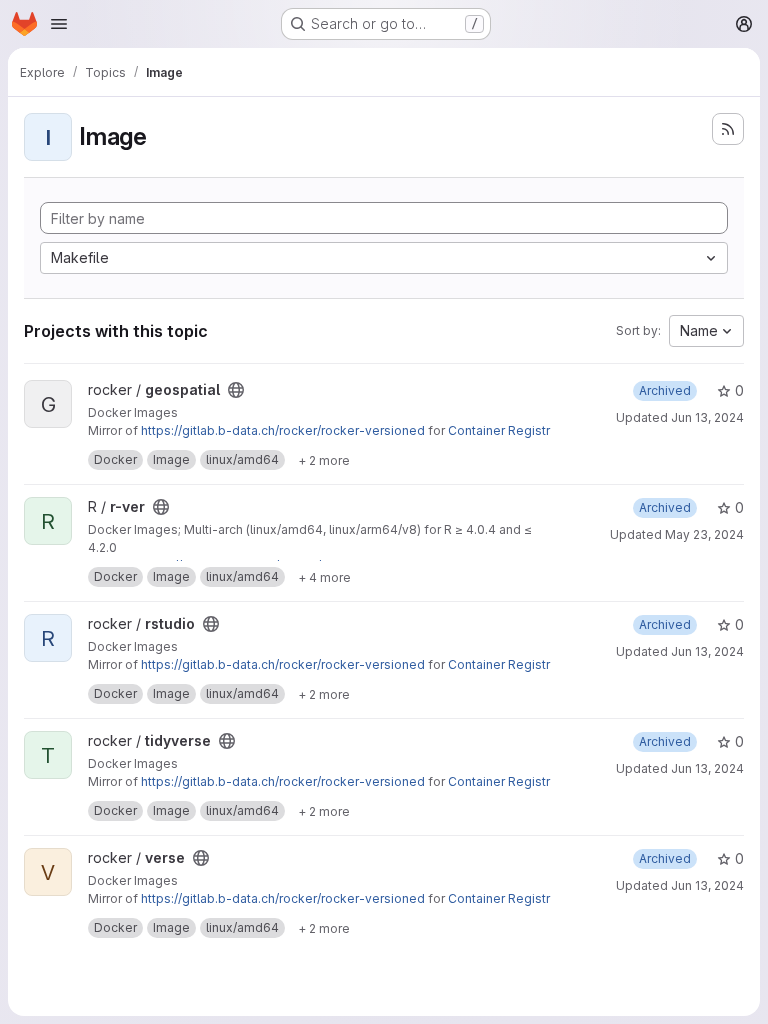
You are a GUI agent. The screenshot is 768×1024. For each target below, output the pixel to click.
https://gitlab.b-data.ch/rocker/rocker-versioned (283, 430)
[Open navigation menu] (59, 24)
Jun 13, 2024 (707, 417)
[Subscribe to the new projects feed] (728, 129)
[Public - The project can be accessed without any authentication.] (236, 390)
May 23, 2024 (704, 534)
